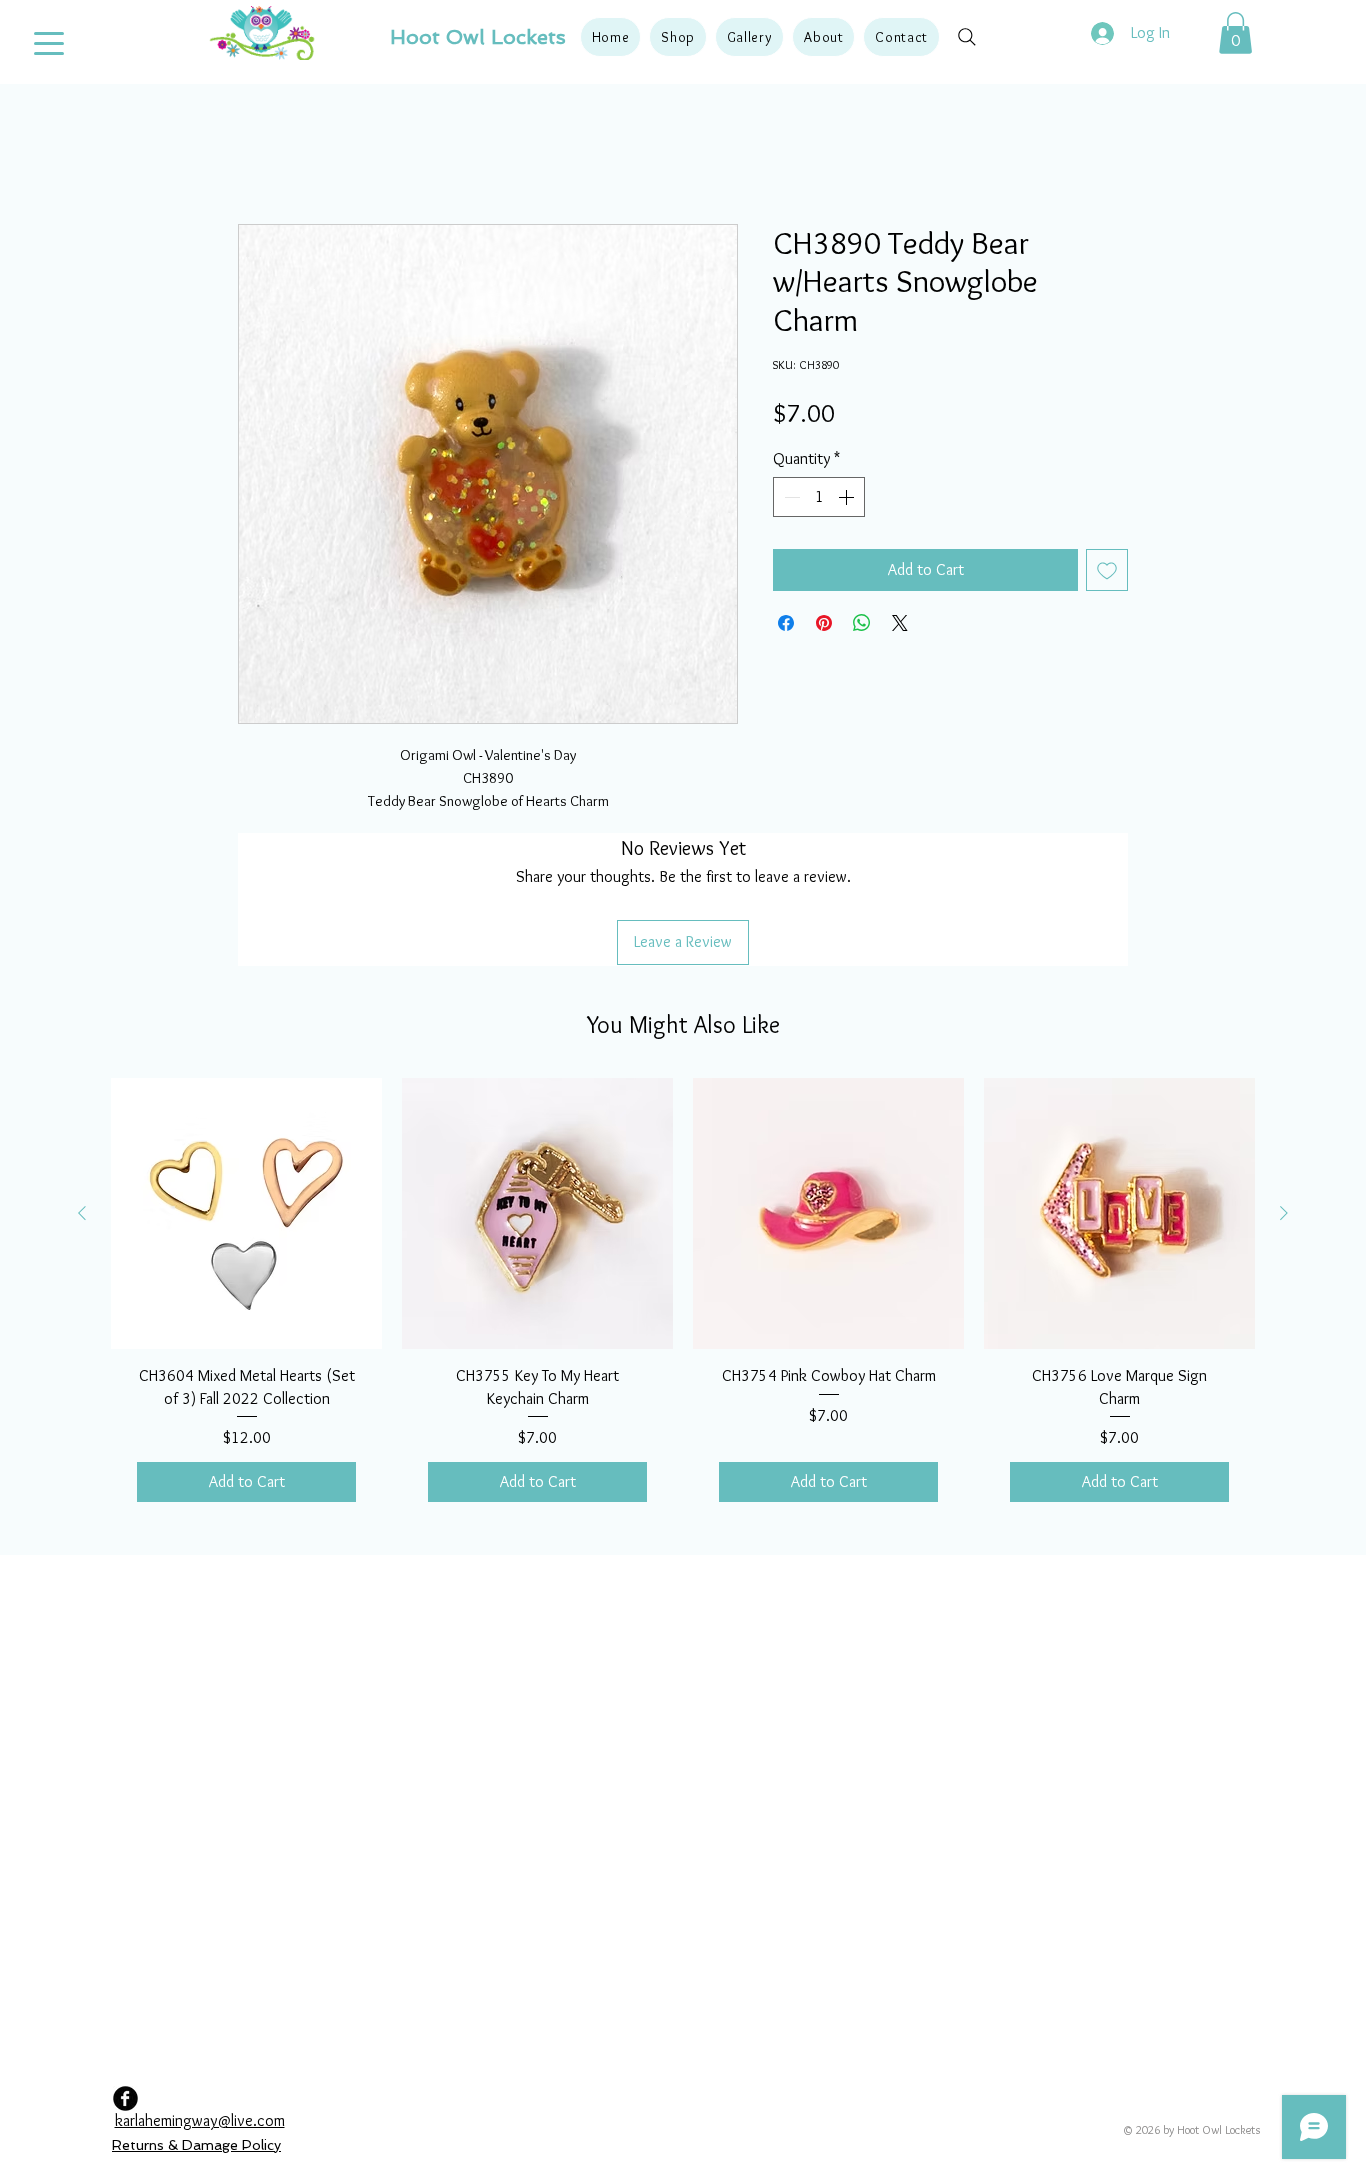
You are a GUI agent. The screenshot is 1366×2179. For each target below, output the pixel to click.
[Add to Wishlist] (1107, 574)
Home (256, 155)
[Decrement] (790, 501)
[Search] (967, 37)
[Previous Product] (82, 1084)
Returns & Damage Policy (196, 2016)
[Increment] (848, 501)
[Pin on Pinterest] (824, 627)
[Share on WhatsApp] (862, 627)
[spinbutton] (819, 501)
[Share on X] (900, 627)
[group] (683, 1175)
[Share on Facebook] (786, 627)
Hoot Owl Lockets (478, 37)
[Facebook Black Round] (125, 1969)
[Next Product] (1284, 1084)
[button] (677, 37)
